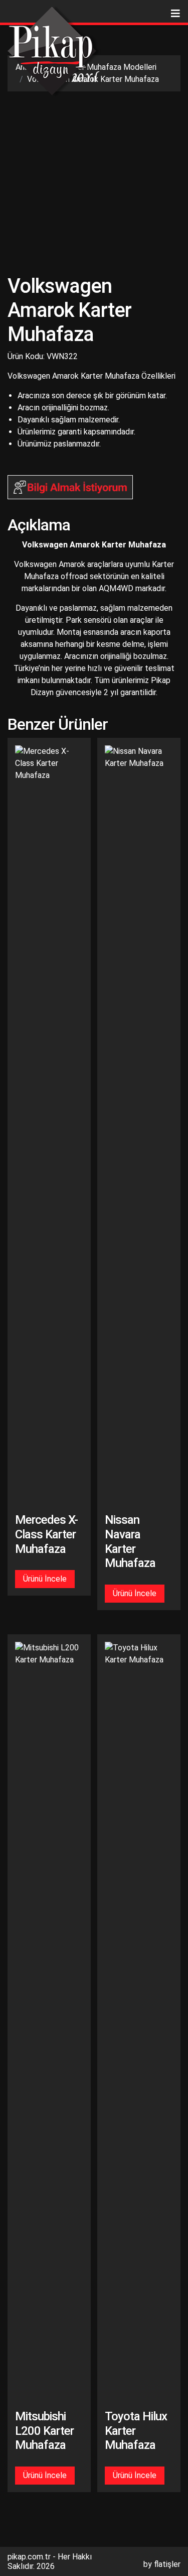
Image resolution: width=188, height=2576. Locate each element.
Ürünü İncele (45, 1579)
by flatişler (162, 2564)
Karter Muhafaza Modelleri (110, 67)
